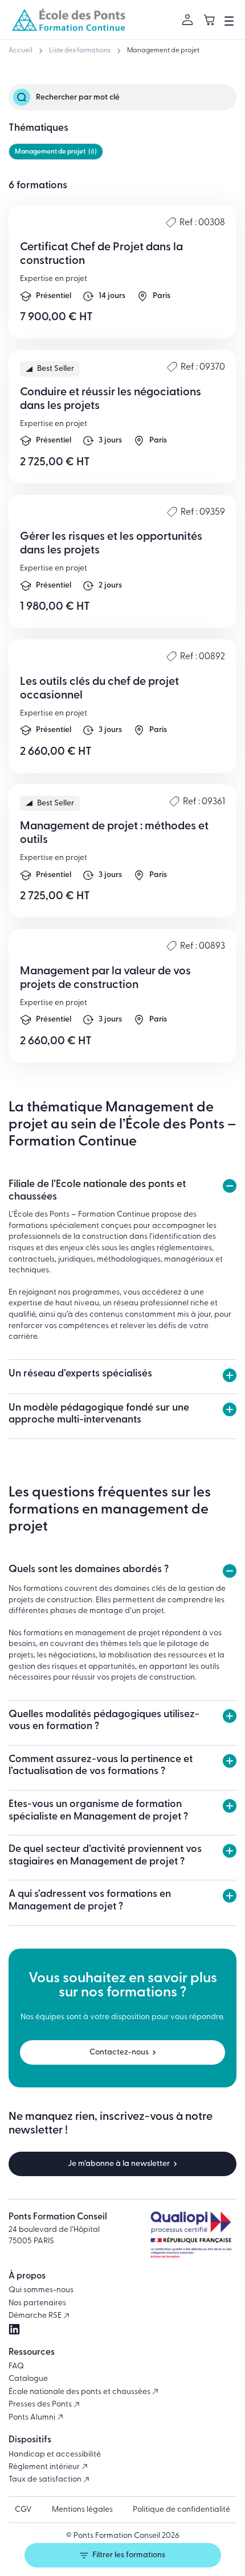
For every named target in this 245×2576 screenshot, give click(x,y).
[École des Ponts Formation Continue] (68, 20)
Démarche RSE (36, 2316)
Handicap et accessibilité (55, 2455)
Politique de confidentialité (181, 2510)
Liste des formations (80, 51)
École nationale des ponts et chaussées (80, 2392)
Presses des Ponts (41, 2405)
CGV (23, 2510)
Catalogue (28, 2379)
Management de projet (163, 51)
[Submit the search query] (22, 97)
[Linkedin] (14, 2329)
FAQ (16, 2366)
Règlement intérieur (45, 2467)
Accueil (21, 51)
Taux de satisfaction (46, 2480)
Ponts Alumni (33, 2418)
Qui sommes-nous (41, 2290)
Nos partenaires (37, 2303)
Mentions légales (82, 2510)
